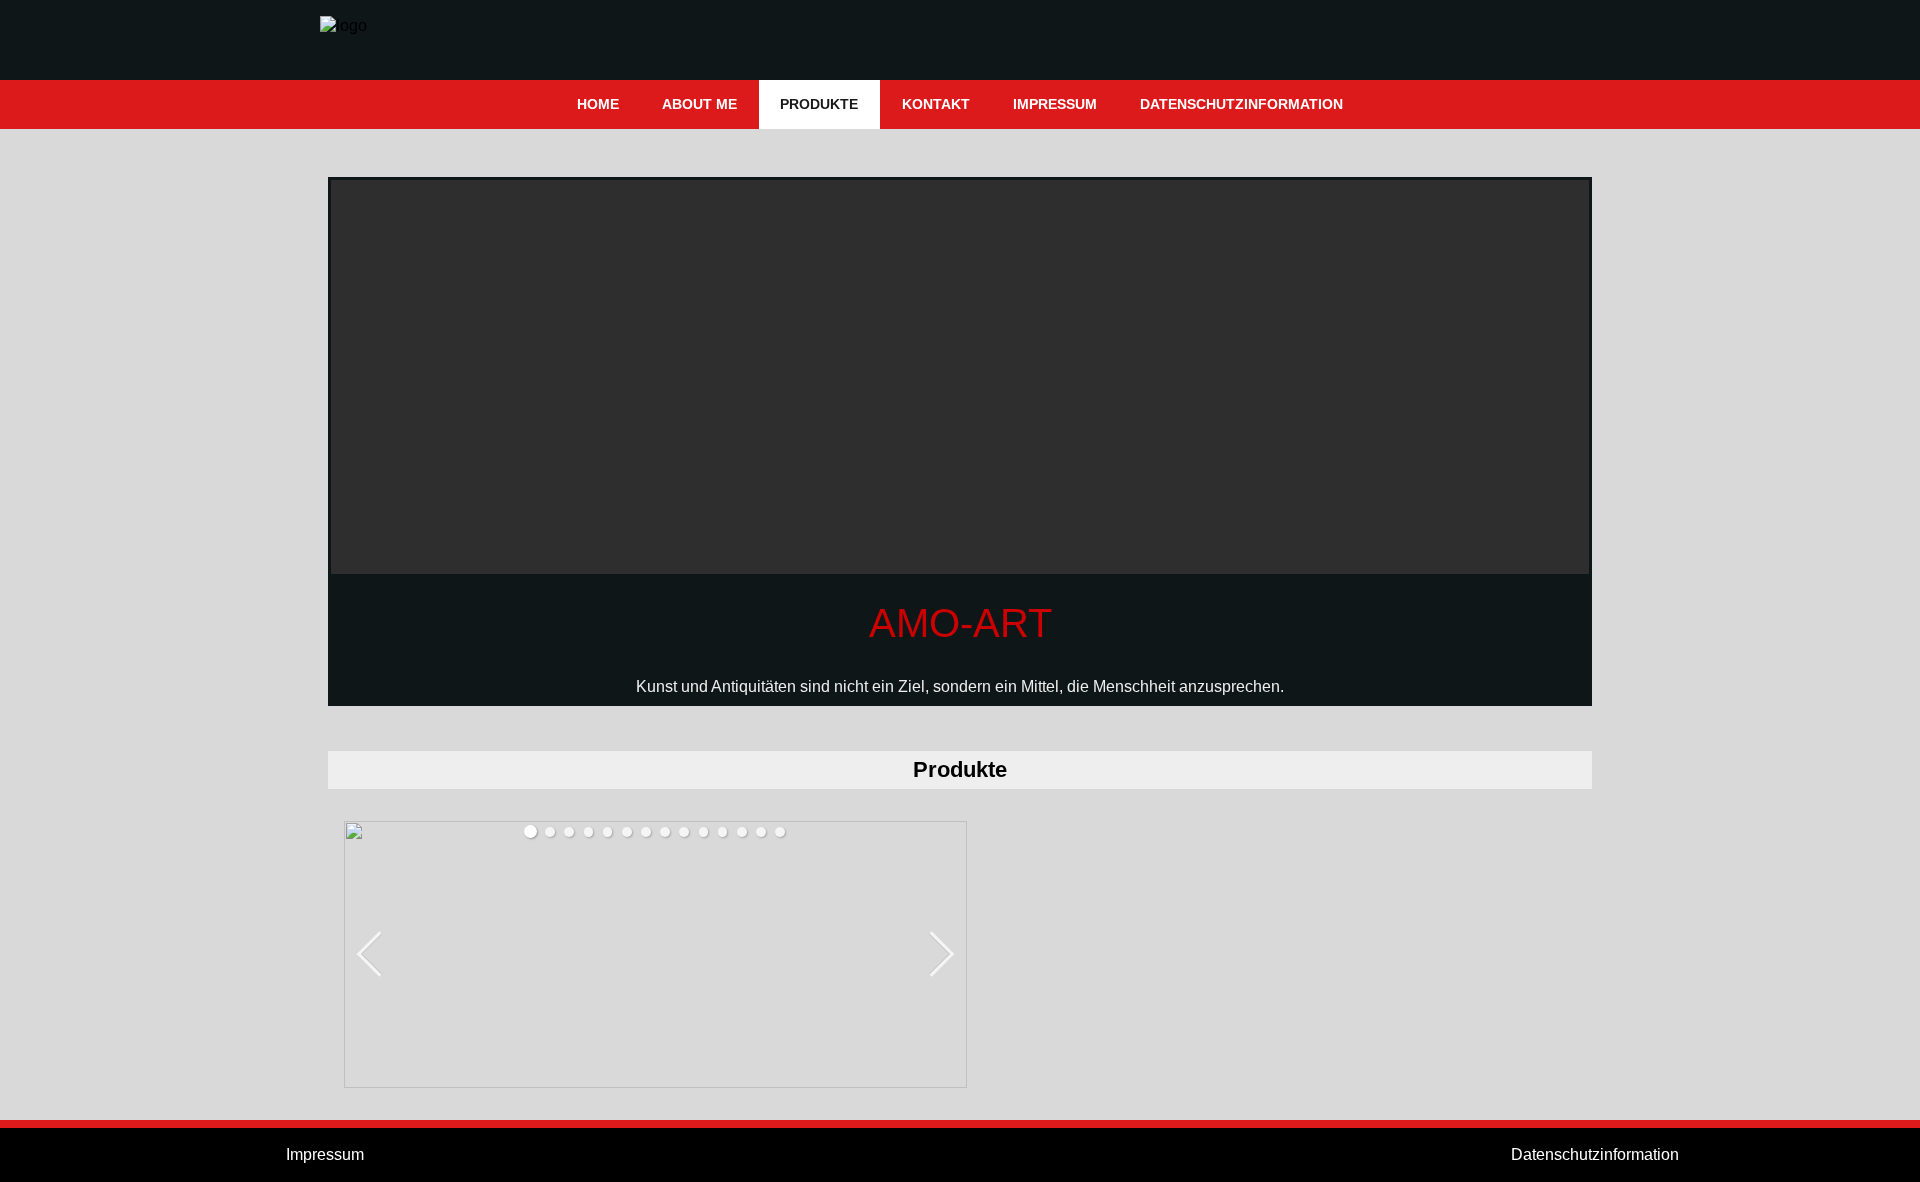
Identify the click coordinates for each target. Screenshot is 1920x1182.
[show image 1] (530, 831)
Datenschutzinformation (1595, 1154)
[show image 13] (761, 832)
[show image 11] (723, 832)
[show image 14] (780, 832)
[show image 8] (665, 832)
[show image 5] (608, 832)
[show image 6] (627, 832)
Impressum (325, 1154)
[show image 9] (684, 832)
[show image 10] (704, 832)
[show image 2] (550, 832)
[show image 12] (742, 832)
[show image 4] (589, 832)
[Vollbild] (950, 838)
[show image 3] (569, 832)
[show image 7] (646, 832)
